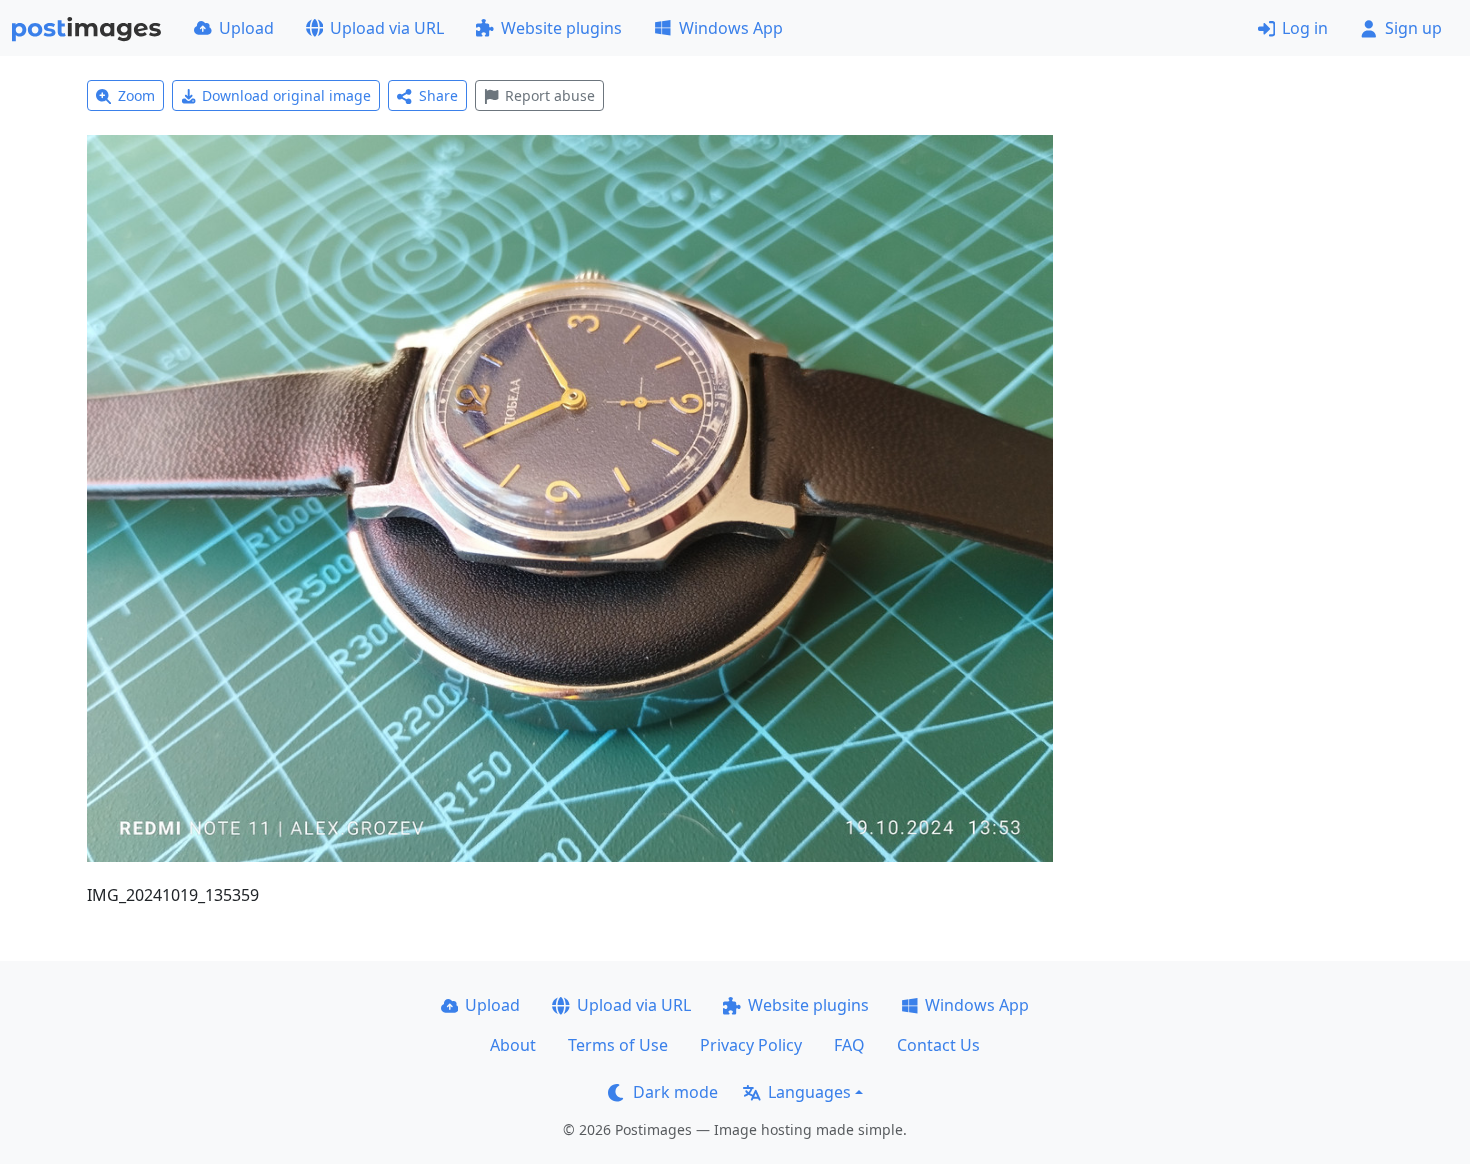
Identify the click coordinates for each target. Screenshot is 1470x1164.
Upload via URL (387, 28)
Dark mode (675, 1092)
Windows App (731, 28)
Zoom (136, 95)
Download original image (286, 95)
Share (438, 95)
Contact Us (938, 1045)
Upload (246, 28)
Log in (1305, 28)
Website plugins (561, 28)
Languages (809, 1092)
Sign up (1413, 28)
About (513, 1045)
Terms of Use (618, 1045)
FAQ (849, 1045)
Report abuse (550, 95)
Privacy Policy (751, 1045)
